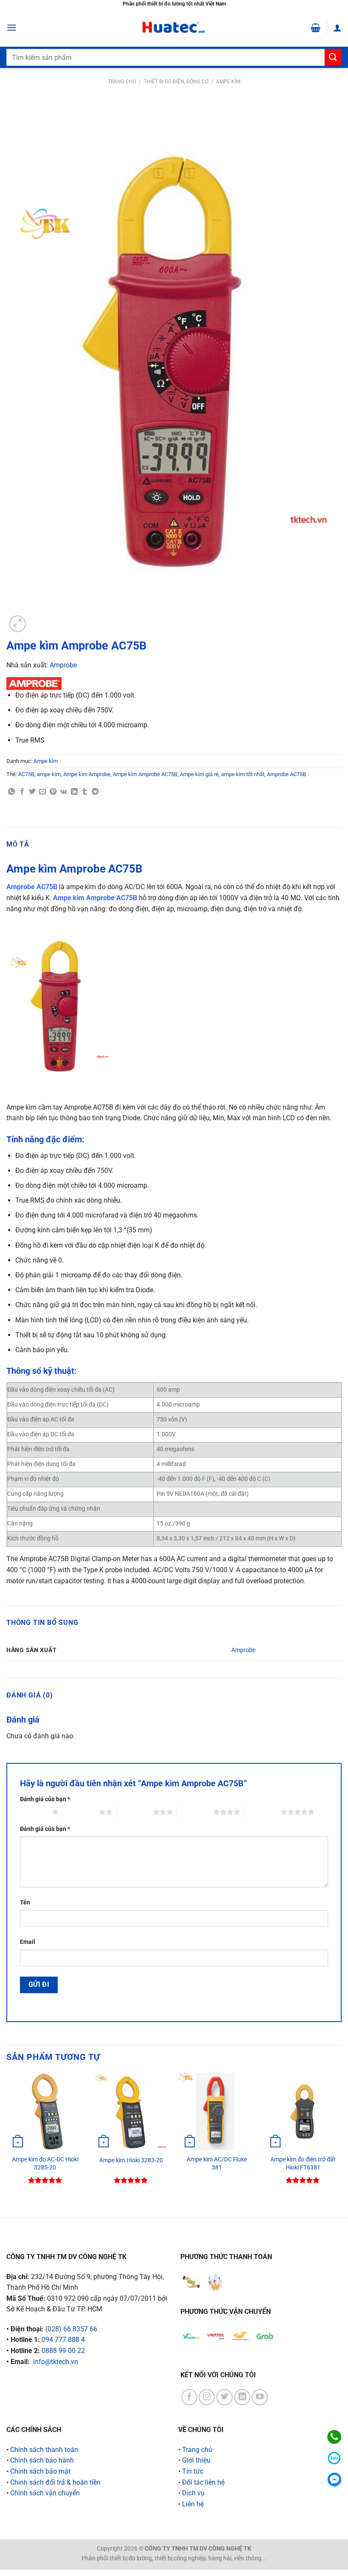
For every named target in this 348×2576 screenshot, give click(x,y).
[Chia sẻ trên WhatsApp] (11, 792)
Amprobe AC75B (286, 774)
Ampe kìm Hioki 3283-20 (131, 2160)
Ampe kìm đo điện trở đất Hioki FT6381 (303, 2164)
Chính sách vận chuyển (45, 2493)
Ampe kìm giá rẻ (199, 774)
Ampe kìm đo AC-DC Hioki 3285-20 (45, 2164)
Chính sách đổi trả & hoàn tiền (55, 2482)
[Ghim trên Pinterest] (53, 792)
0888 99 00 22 (63, 2351)
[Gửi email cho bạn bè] (42, 792)
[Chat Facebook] (334, 2479)
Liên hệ (193, 2504)
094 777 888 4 (63, 2340)
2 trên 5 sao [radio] (81, 1812)
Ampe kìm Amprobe (87, 774)
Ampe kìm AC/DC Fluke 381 (217, 2164)
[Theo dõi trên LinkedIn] (242, 2397)
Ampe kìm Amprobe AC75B (145, 774)
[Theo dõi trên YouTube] (260, 2397)
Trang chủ (122, 82)
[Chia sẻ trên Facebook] (22, 792)
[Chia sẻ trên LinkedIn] (74, 792)
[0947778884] (334, 2437)
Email (28, 1942)
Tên (25, 1902)
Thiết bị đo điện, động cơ (176, 82)
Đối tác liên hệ (203, 2482)
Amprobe (63, 665)
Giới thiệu (196, 2460)
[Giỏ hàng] (316, 28)
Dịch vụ (193, 2493)
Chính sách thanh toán (44, 2450)
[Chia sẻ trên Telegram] (95, 792)
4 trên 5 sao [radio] (195, 1812)
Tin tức (193, 2471)
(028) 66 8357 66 (71, 2329)
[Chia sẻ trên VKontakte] (63, 792)
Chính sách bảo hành (42, 2460)
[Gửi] (333, 57)
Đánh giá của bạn (45, 1799)
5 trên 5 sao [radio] (262, 1812)
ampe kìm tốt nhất (243, 774)
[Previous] (7, 2138)
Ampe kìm (228, 82)
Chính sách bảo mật (40, 2471)
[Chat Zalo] (334, 2458)
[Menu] (11, 27)
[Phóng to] (18, 624)
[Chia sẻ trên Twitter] (32, 792)
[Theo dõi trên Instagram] (207, 2397)
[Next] (341, 2138)
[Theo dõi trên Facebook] (189, 2397)
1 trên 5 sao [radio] (34, 1812)
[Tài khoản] (337, 28)
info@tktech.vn (56, 2362)
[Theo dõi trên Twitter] (225, 2397)
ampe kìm (49, 774)
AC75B (26, 774)
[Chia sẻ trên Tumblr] (84, 792)
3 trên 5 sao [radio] (135, 1812)
